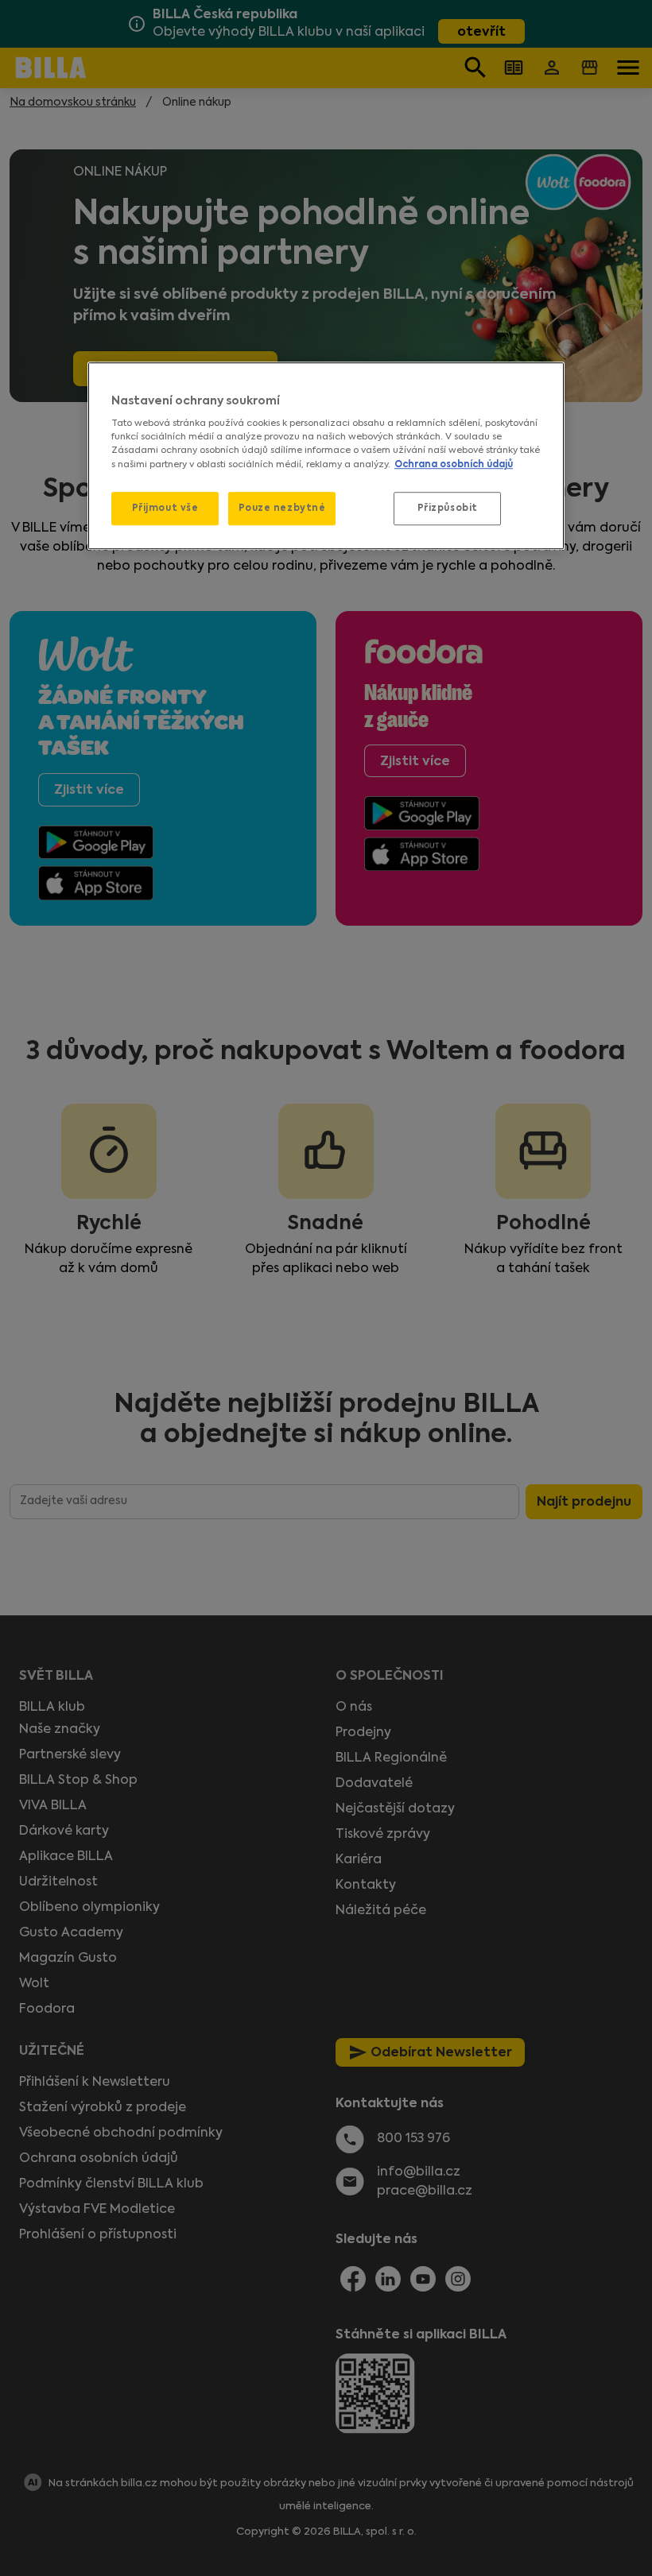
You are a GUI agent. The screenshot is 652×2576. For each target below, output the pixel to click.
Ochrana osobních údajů (454, 464)
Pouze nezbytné (282, 508)
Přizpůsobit (448, 508)
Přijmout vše (165, 508)
